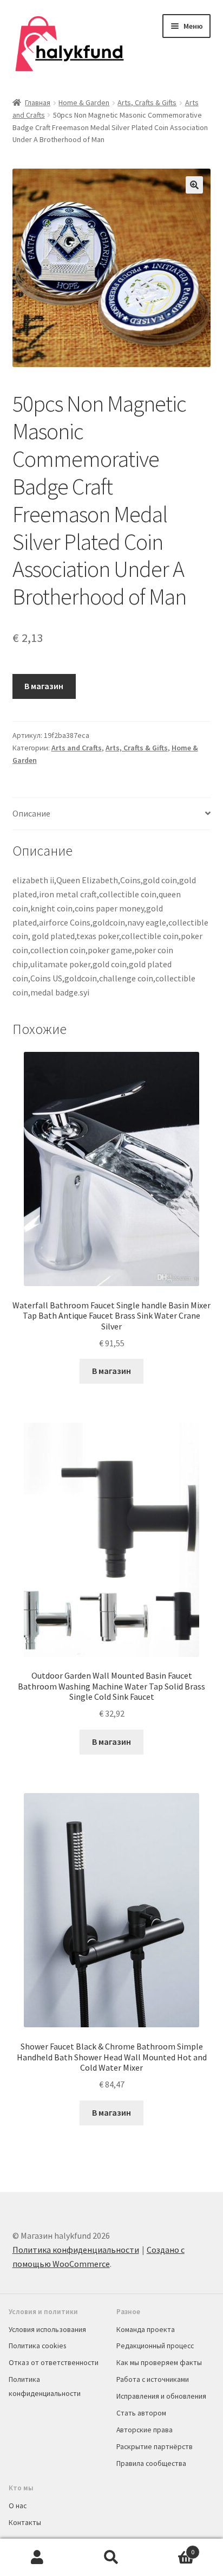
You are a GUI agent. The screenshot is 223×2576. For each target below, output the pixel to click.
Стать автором (141, 2413)
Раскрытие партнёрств (155, 2446)
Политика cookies (37, 2346)
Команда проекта (146, 2329)
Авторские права (145, 2430)
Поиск (111, 2558)
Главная (38, 102)
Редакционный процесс (155, 2346)
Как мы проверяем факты (159, 2362)
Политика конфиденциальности (76, 2250)
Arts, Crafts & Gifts (147, 102)
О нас (18, 2506)
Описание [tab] (31, 813)
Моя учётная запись (37, 2558)
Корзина (172, 2548)
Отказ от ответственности (54, 2362)
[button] (194, 185)
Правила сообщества (151, 2463)
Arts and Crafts (77, 748)
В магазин (44, 686)
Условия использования (47, 2329)
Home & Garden (84, 102)
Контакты (25, 2522)
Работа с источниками (153, 2379)
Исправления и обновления (161, 2396)
